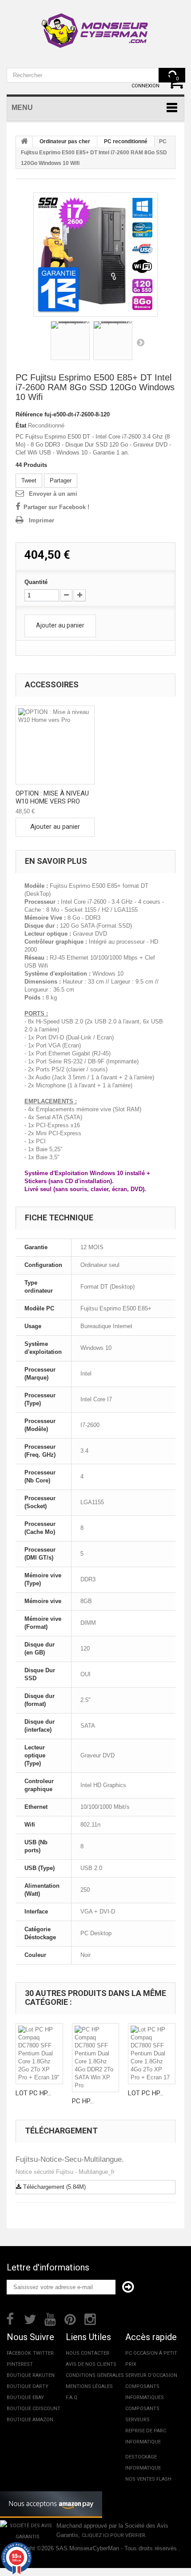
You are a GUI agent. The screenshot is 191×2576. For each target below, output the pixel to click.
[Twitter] (30, 2318)
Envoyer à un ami (53, 494)
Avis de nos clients (91, 2364)
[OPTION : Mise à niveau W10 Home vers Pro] (55, 745)
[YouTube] (50, 2318)
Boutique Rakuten (31, 2375)
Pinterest (20, 2364)
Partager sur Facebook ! (56, 507)
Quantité (36, 582)
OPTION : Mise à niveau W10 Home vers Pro (52, 797)
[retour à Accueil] (24, 142)
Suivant (140, 342)
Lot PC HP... (33, 2093)
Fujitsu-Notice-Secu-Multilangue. (70, 2159)
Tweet (29, 480)
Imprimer (42, 520)
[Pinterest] (70, 2318)
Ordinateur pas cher (65, 141)
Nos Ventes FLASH (148, 2479)
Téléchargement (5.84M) (54, 2187)
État (21, 425)
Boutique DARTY (28, 2386)
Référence (29, 414)
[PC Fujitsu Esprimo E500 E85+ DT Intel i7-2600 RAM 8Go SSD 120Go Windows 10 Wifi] (95, 255)
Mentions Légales (89, 2386)
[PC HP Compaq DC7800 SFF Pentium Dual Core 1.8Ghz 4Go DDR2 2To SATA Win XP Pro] (96, 2058)
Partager (61, 480)
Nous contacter (88, 2353)
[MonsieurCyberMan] (95, 26)
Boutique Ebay (25, 2398)
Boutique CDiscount (34, 2409)
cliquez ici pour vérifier (113, 2535)
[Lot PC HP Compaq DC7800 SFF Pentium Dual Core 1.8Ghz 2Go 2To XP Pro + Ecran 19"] (39, 2054)
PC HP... (83, 2101)
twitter (43, 2353)
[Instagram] (90, 2318)
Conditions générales (95, 2375)
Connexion (145, 86)
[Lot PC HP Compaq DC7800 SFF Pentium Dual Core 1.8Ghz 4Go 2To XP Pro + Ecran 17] (152, 2054)
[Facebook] (10, 2318)
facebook (19, 2353)
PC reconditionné (126, 141)
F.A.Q (72, 2398)
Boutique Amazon (30, 2420)
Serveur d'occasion (151, 2375)
